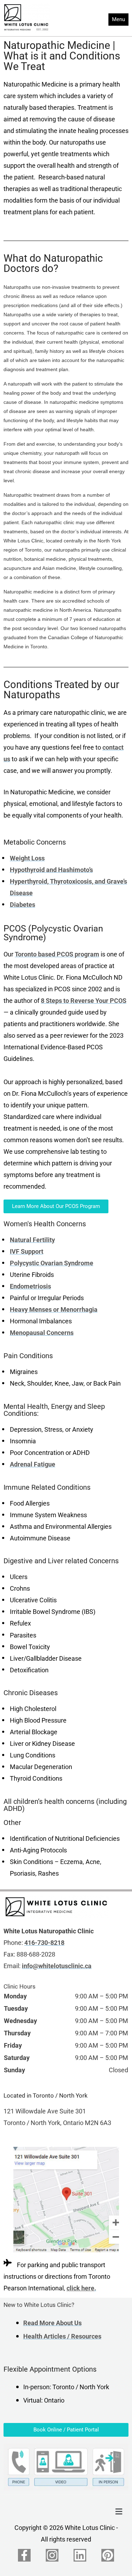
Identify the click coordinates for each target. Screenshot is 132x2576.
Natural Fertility (32, 1240)
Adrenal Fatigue (33, 1464)
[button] (119, 2512)
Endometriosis (30, 1286)
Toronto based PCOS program (57, 954)
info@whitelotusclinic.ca (57, 1966)
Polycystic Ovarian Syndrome (52, 1263)
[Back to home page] (56, 1907)
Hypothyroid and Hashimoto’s (51, 870)
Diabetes (23, 905)
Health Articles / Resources (62, 2336)
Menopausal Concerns (42, 1333)
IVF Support (27, 1252)
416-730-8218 (44, 1943)
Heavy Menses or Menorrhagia (54, 1310)
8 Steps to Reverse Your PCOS (84, 1001)
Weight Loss (27, 858)
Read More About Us (52, 2323)
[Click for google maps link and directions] (66, 2200)
